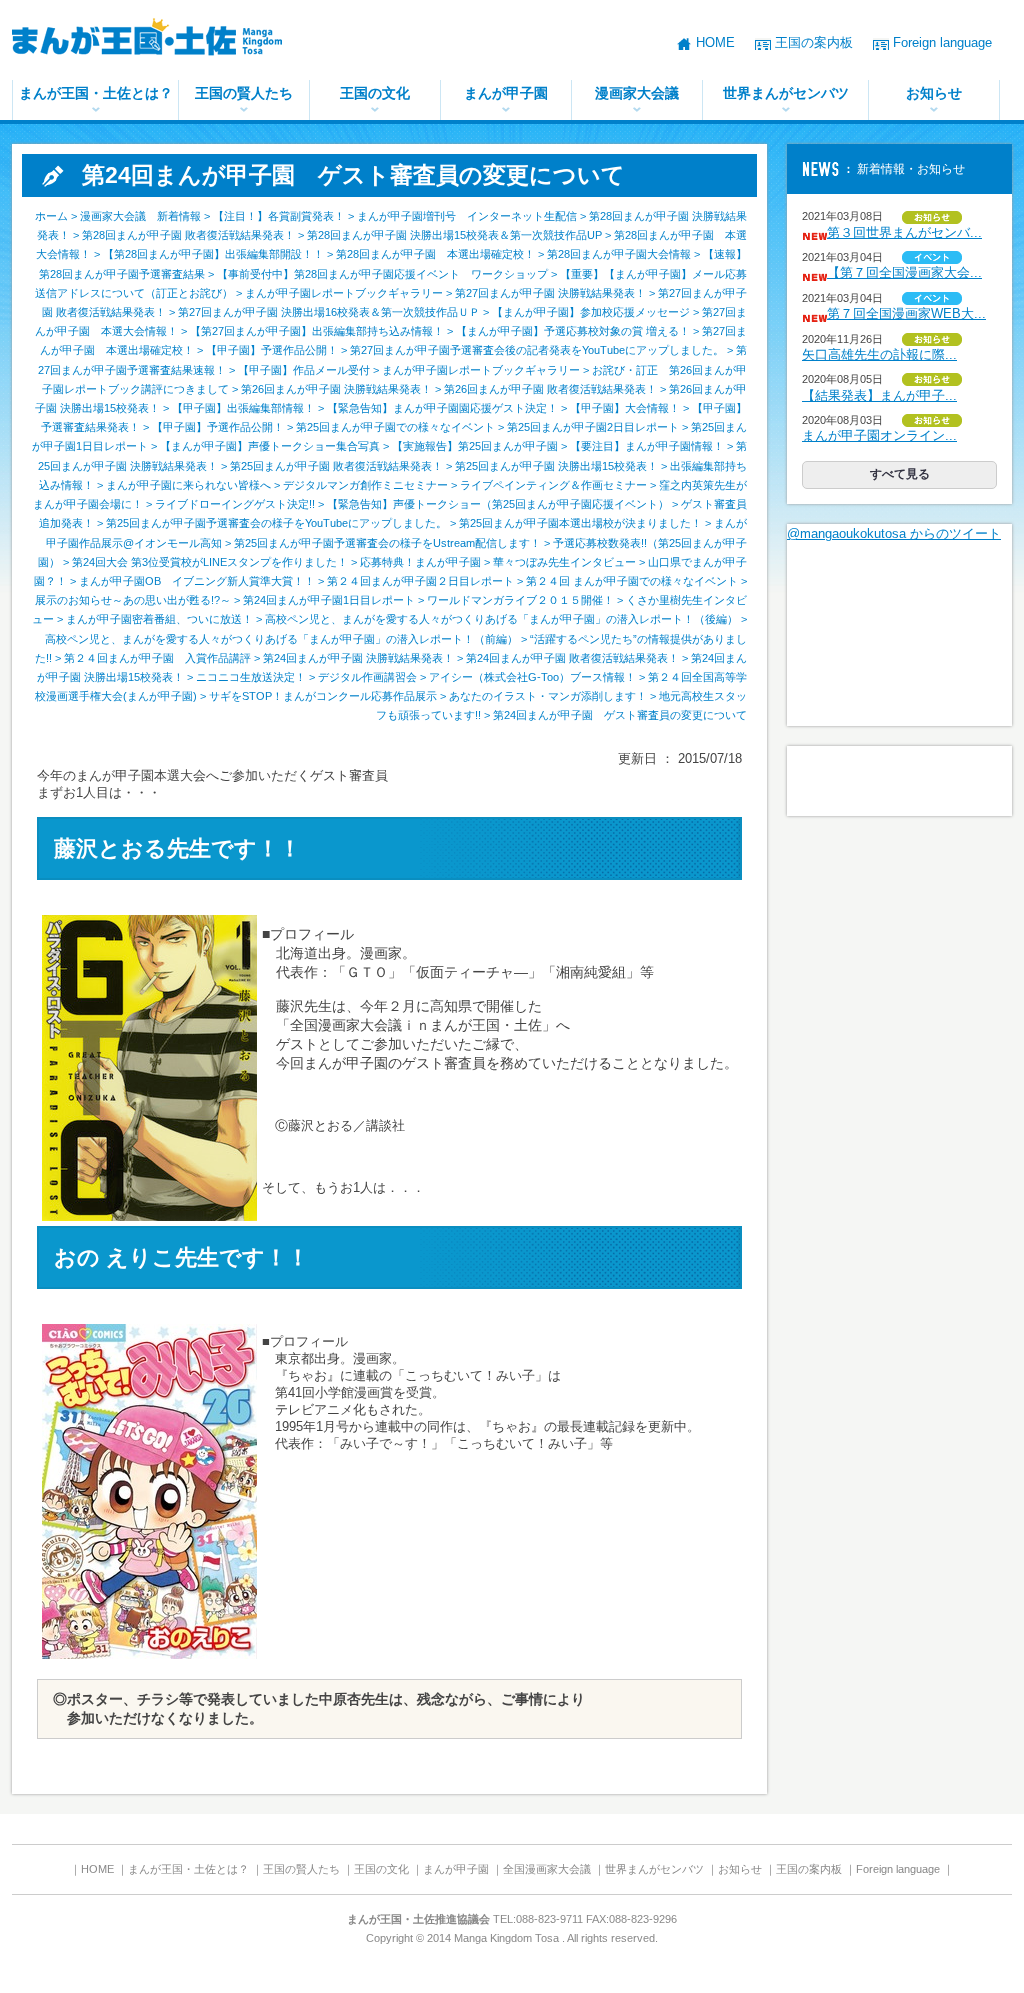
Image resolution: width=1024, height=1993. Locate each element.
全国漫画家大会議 (547, 1869)
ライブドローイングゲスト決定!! (235, 504)
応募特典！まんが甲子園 (420, 562)
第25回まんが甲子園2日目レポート (593, 427)
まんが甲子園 (506, 93)
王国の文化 (375, 93)
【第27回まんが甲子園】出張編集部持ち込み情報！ (317, 331)
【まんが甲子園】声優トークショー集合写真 (270, 446)
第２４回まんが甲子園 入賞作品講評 (157, 658)
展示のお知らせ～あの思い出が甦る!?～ (133, 600)
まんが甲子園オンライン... (879, 435)
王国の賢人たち (244, 93)
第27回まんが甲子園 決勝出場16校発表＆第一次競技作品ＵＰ (329, 312)
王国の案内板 (814, 42)
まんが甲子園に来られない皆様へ (188, 485)
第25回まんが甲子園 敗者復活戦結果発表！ (336, 466)
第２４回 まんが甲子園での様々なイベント (632, 581)
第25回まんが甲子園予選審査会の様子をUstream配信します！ (387, 543)
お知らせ (934, 93)
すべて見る (900, 474)
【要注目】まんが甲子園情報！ (647, 446)
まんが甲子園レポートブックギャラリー (344, 293)
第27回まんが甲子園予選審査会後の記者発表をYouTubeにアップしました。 (537, 350)
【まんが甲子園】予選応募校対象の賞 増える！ (573, 331)
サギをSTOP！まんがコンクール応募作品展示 (323, 696)
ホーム (51, 216)
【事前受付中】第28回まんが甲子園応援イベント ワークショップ (382, 274)
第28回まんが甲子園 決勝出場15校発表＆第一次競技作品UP (454, 235)
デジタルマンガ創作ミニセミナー (365, 485)
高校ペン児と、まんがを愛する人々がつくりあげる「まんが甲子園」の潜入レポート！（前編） (281, 639)
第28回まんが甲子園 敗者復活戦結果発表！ (188, 235)
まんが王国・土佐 (162, 40)
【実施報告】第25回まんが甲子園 (475, 446)
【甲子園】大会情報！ (625, 408)
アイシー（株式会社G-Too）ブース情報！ (532, 677)
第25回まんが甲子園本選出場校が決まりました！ (580, 523)
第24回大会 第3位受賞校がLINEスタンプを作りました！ (210, 562)
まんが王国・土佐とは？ (96, 93)
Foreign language (942, 42)
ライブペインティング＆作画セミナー (553, 485)
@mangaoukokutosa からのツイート (894, 533)
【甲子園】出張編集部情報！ (243, 408)
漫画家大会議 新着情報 (140, 216)
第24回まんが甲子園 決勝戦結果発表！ (358, 658)
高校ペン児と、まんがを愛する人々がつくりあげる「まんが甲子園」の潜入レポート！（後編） (501, 619)
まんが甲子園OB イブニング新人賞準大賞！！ (197, 581)
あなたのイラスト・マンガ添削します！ (548, 696)
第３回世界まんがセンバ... (904, 232)
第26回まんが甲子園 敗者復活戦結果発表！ (550, 389)
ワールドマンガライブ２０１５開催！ (520, 600)
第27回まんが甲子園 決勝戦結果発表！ (550, 293)
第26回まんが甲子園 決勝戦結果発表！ (336, 389)
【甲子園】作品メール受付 (304, 370)
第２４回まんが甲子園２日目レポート (420, 581)
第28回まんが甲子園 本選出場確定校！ (435, 254)
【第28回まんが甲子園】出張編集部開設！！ (213, 254)
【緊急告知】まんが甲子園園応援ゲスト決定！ (442, 408)
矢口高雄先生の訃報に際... (879, 354)
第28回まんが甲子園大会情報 (619, 254)
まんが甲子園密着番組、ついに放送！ (159, 619)
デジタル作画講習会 (367, 677)
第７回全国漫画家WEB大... (906, 313)
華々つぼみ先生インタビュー (564, 562)
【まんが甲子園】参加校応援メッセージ (591, 312)
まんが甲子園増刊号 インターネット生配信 (467, 216)
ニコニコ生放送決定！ (251, 677)
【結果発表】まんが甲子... (879, 395)
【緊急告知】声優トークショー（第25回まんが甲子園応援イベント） (498, 504)
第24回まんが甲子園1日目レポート (329, 600)
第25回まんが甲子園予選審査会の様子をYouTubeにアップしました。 (276, 523)
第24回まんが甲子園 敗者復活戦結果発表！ (572, 658)
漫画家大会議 (637, 93)
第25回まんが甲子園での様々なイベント (395, 427)
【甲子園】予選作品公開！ (272, 350)
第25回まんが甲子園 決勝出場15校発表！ (556, 466)
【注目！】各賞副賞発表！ (279, 216)
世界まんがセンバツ (786, 93)
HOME (715, 42)
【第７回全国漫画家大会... (904, 272)
